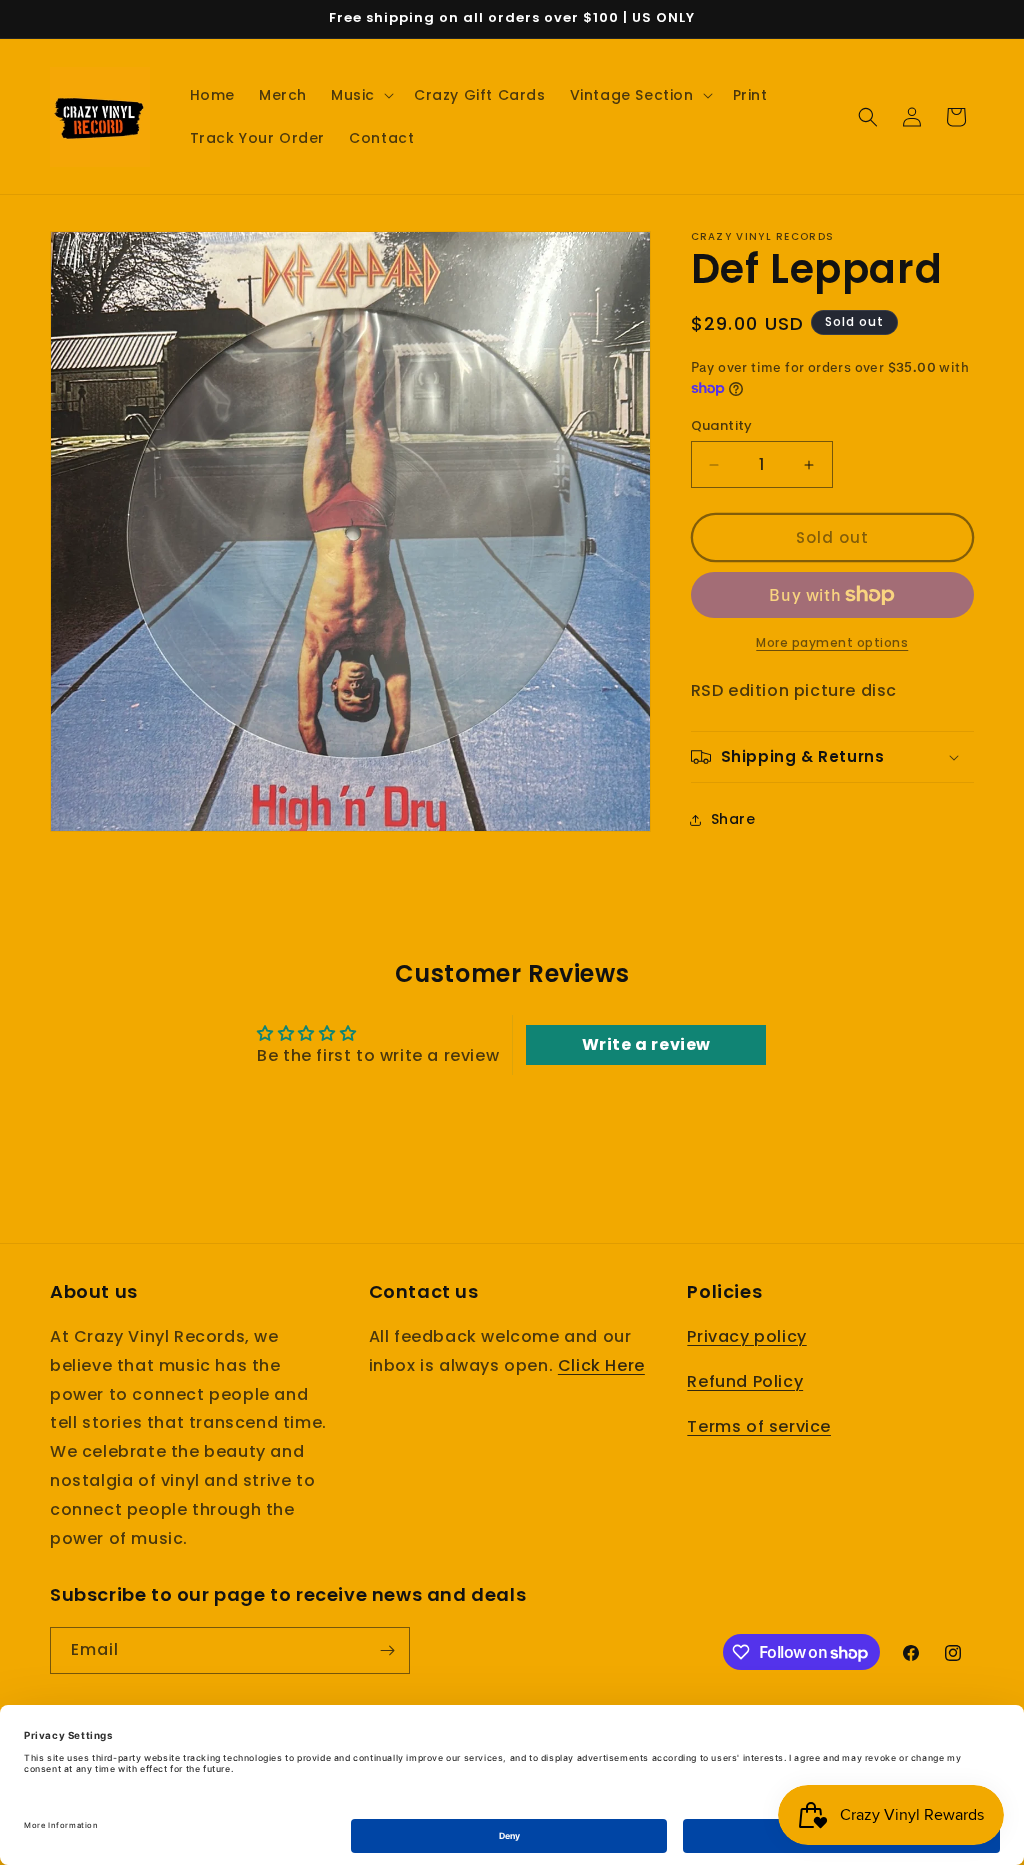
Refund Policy (745, 1381)
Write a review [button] (646, 1044)
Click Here (601, 1365)
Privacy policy (746, 1336)
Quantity (722, 425)
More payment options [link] (832, 642)
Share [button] (733, 819)
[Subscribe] (387, 1650)
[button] (360, 95)
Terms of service (759, 1426)
